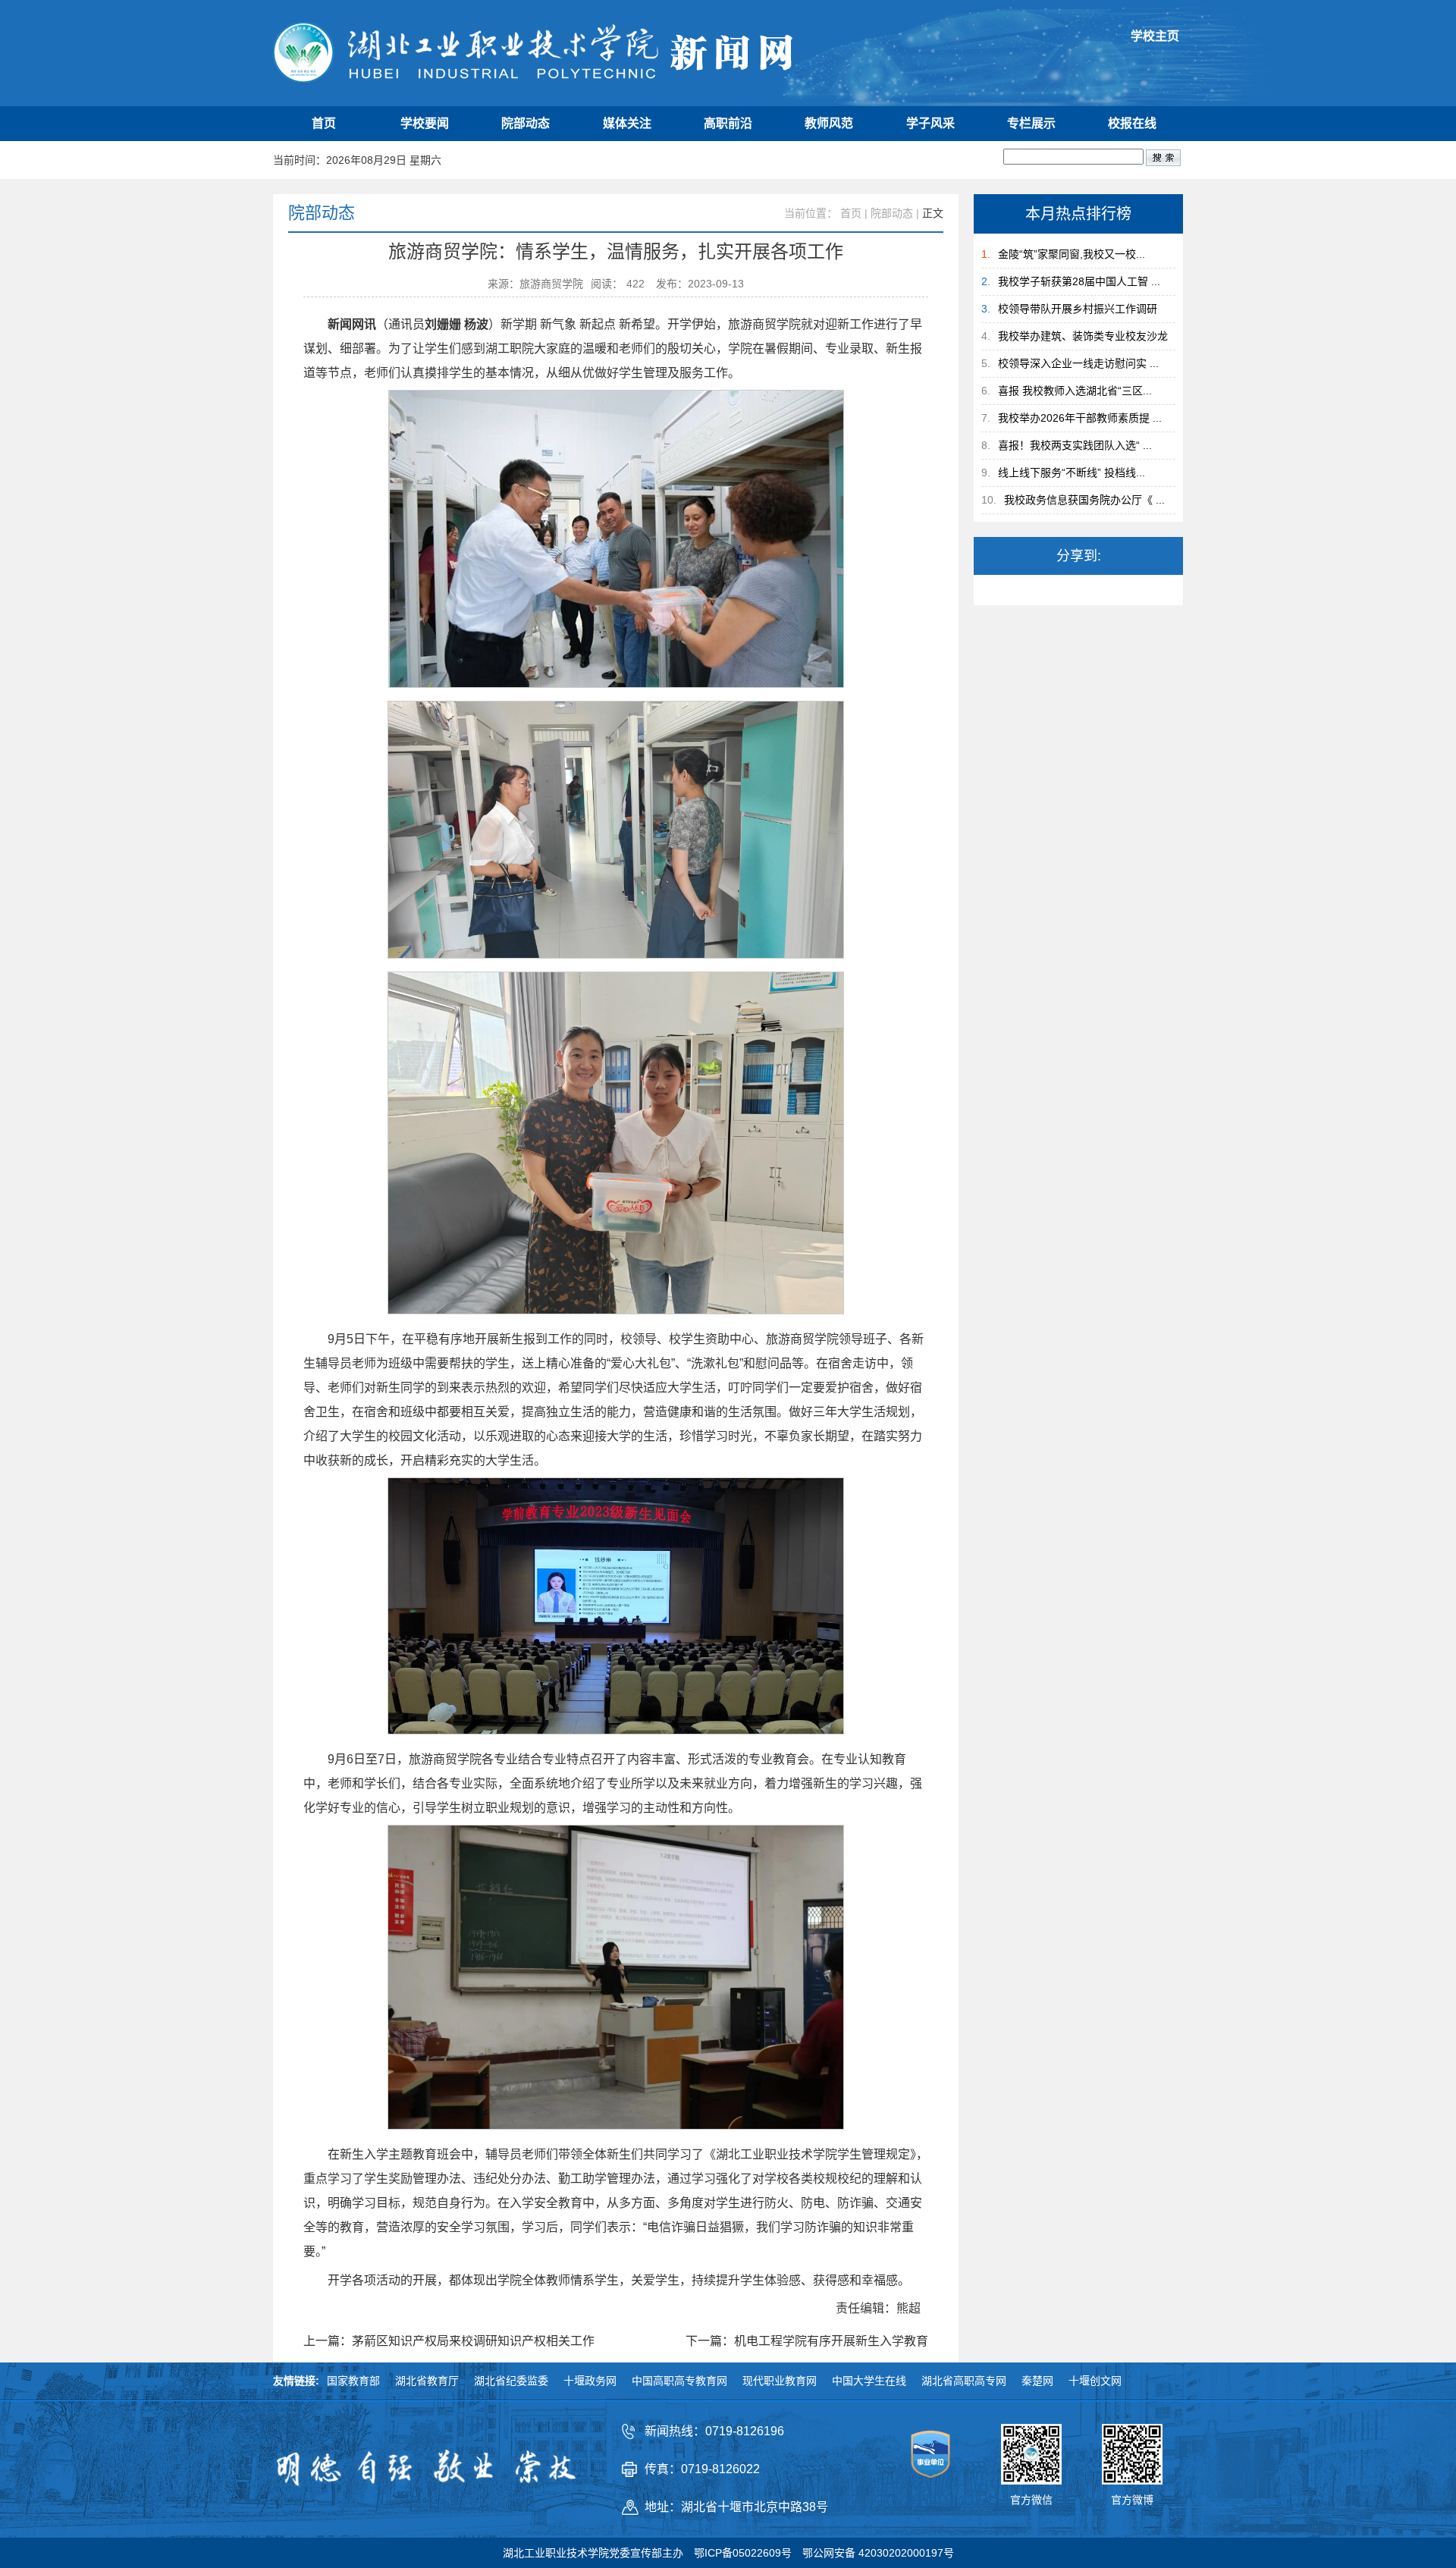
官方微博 (1132, 2500)
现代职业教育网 (780, 2381)
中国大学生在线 (869, 2381)
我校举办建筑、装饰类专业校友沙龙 (1083, 336)
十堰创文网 (1095, 2381)
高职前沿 (728, 123)
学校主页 (1155, 36)
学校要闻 (425, 123)
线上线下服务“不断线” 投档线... (1072, 472)
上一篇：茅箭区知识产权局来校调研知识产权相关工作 (449, 2341)
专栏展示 (1031, 123)
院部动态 (526, 123)
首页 (324, 123)
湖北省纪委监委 (511, 2381)
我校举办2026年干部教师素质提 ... (1080, 418)
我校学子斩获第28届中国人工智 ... (1079, 281)
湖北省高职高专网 (964, 2381)
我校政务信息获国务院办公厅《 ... (1084, 500)
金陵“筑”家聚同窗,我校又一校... (1072, 254)
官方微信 (1031, 2500)
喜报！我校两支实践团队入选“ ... (1075, 445)
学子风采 (930, 123)
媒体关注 (627, 123)
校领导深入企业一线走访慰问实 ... (1078, 363)
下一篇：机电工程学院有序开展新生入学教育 (807, 2341)
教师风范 (829, 123)
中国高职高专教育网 (679, 2381)
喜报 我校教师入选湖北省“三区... (1075, 391)
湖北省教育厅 (427, 2381)
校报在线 (1132, 123)
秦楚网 (1037, 2381)
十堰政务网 (590, 2381)
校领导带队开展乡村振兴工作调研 (1078, 309)
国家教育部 (353, 2381)
